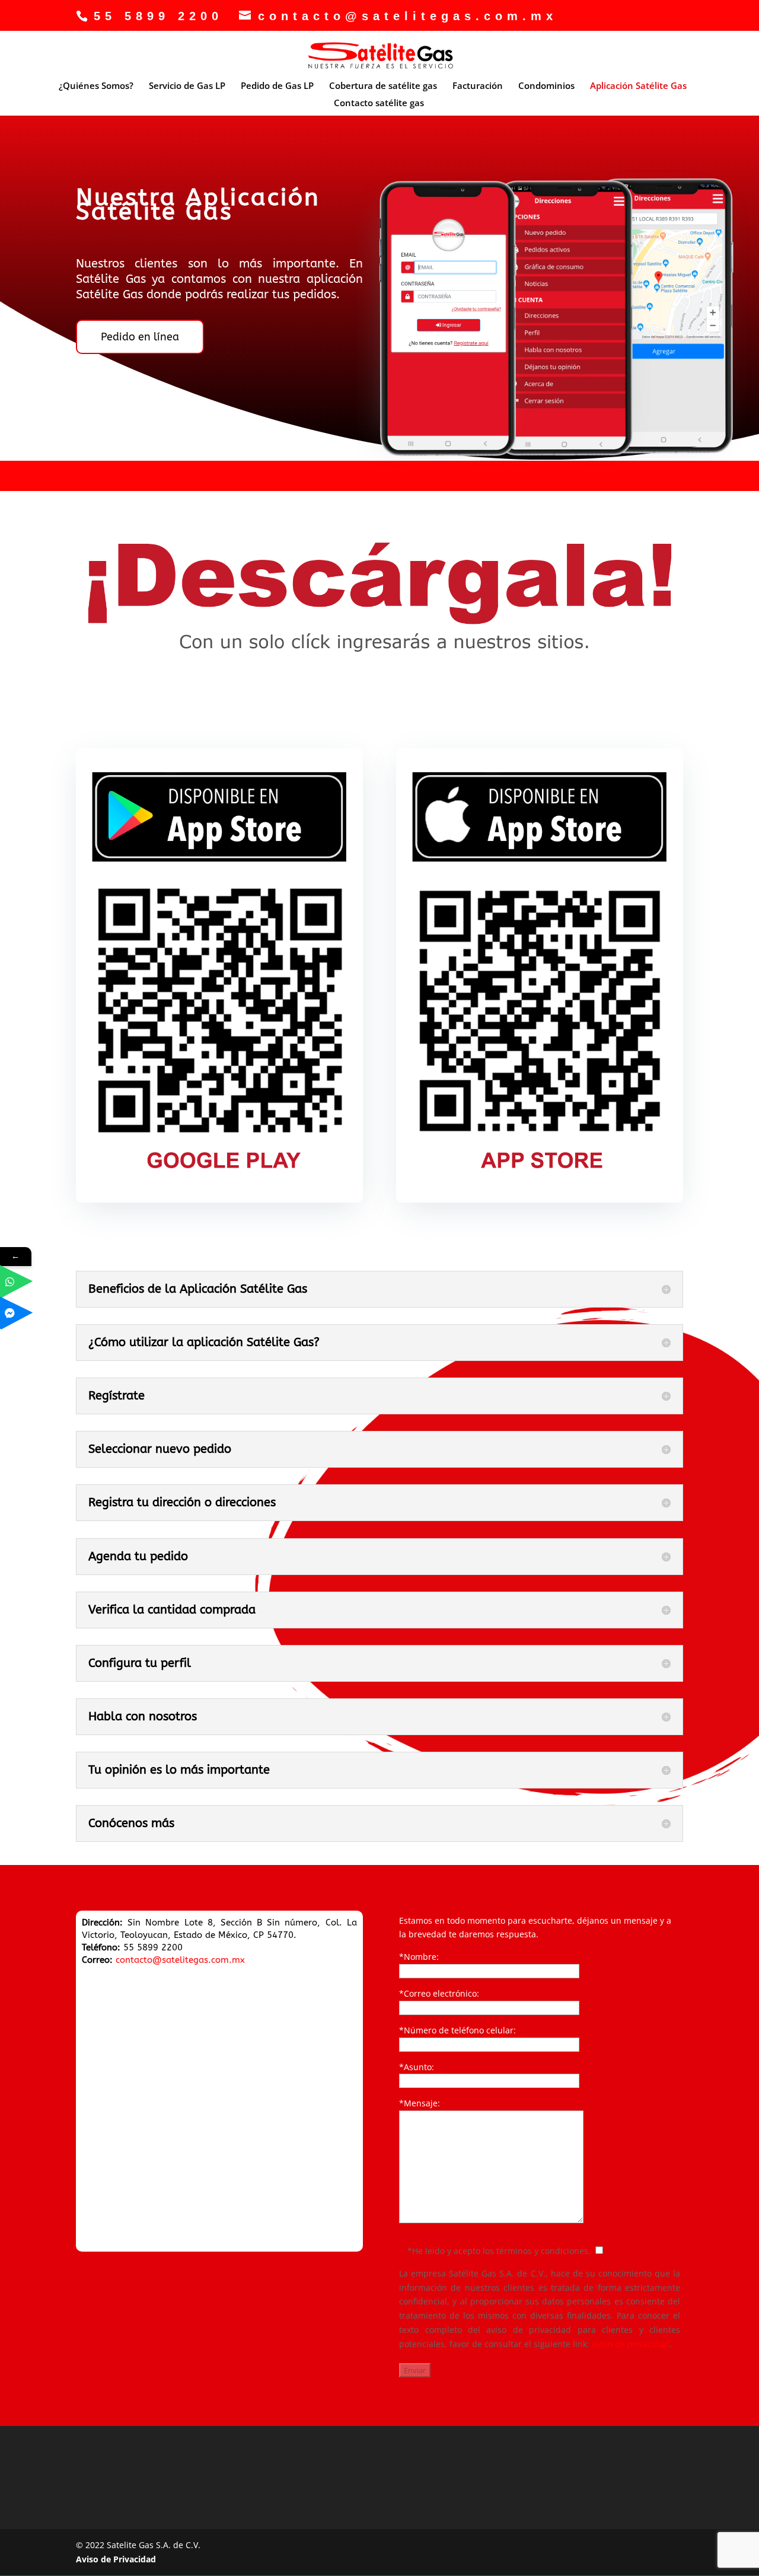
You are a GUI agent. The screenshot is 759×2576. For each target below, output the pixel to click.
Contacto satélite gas (379, 103)
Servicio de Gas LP (187, 86)
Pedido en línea (140, 337)
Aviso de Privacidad (116, 2559)
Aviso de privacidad (631, 2344)
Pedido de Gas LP (277, 86)
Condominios (546, 86)
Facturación (478, 86)
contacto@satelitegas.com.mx (180, 1960)
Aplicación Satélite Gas (638, 86)
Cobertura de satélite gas (383, 86)
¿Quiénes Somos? (96, 86)
